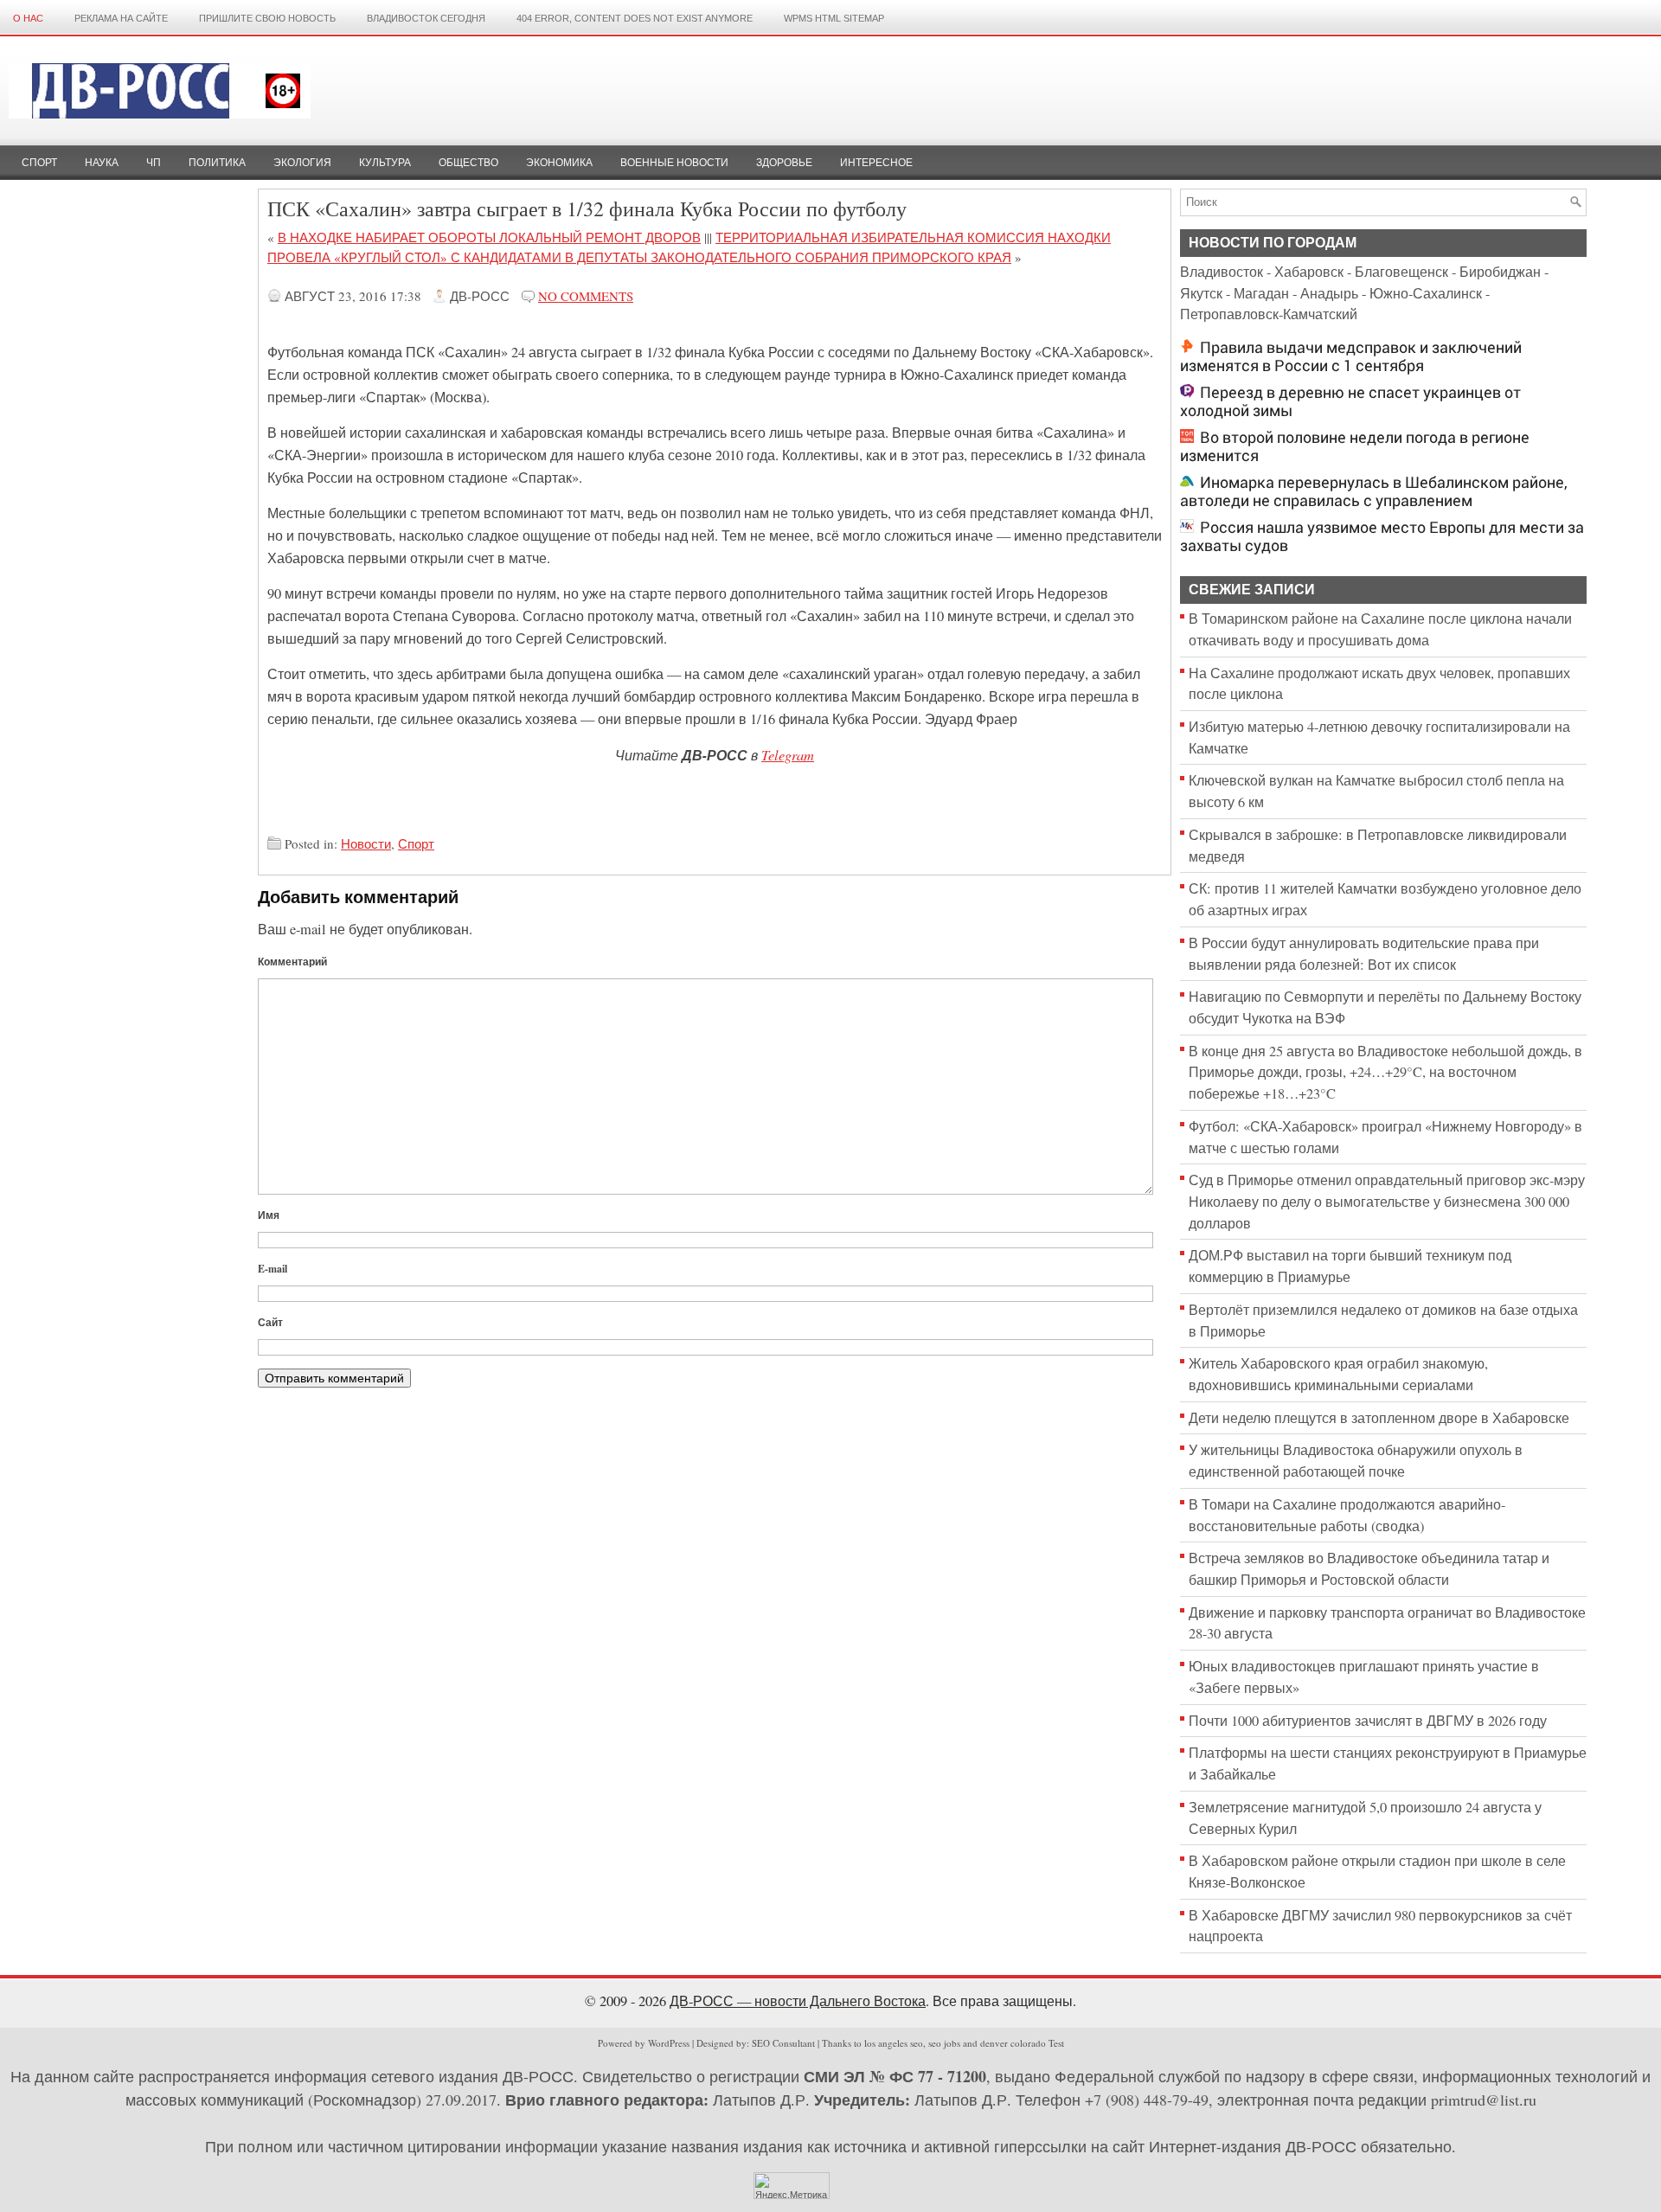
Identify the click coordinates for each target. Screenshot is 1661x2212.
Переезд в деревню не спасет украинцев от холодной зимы (1350, 401)
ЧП (154, 163)
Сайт (270, 1322)
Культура (385, 163)
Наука (102, 163)
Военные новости (674, 163)
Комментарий (292, 962)
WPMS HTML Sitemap (834, 18)
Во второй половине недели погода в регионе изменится (1355, 446)
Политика (217, 163)
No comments (586, 296)
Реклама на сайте (121, 18)
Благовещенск (1401, 272)
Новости (366, 843)
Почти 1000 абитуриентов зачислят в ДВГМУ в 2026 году (1368, 1721)
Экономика (559, 163)
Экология (302, 163)
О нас (28, 18)
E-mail (273, 1269)
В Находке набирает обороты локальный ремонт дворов (489, 237)
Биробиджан (1500, 272)
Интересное (876, 163)
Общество (468, 163)
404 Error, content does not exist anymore (635, 18)
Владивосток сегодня (426, 18)
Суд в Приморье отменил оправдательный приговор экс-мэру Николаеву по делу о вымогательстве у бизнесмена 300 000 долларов (1387, 1201)
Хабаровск (1309, 272)
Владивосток (1222, 272)
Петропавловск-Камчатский (1269, 314)
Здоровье (784, 163)
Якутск (1201, 293)
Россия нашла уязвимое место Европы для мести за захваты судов (1382, 536)
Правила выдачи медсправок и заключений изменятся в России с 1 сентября (1351, 356)
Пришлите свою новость (267, 18)
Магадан (1261, 293)
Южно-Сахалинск (1426, 293)
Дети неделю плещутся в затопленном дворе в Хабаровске (1379, 1418)
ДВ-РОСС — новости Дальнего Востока (798, 2001)
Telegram (788, 754)
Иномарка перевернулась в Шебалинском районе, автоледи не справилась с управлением (1374, 491)
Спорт (39, 163)
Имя (269, 1215)
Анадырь (1329, 293)
